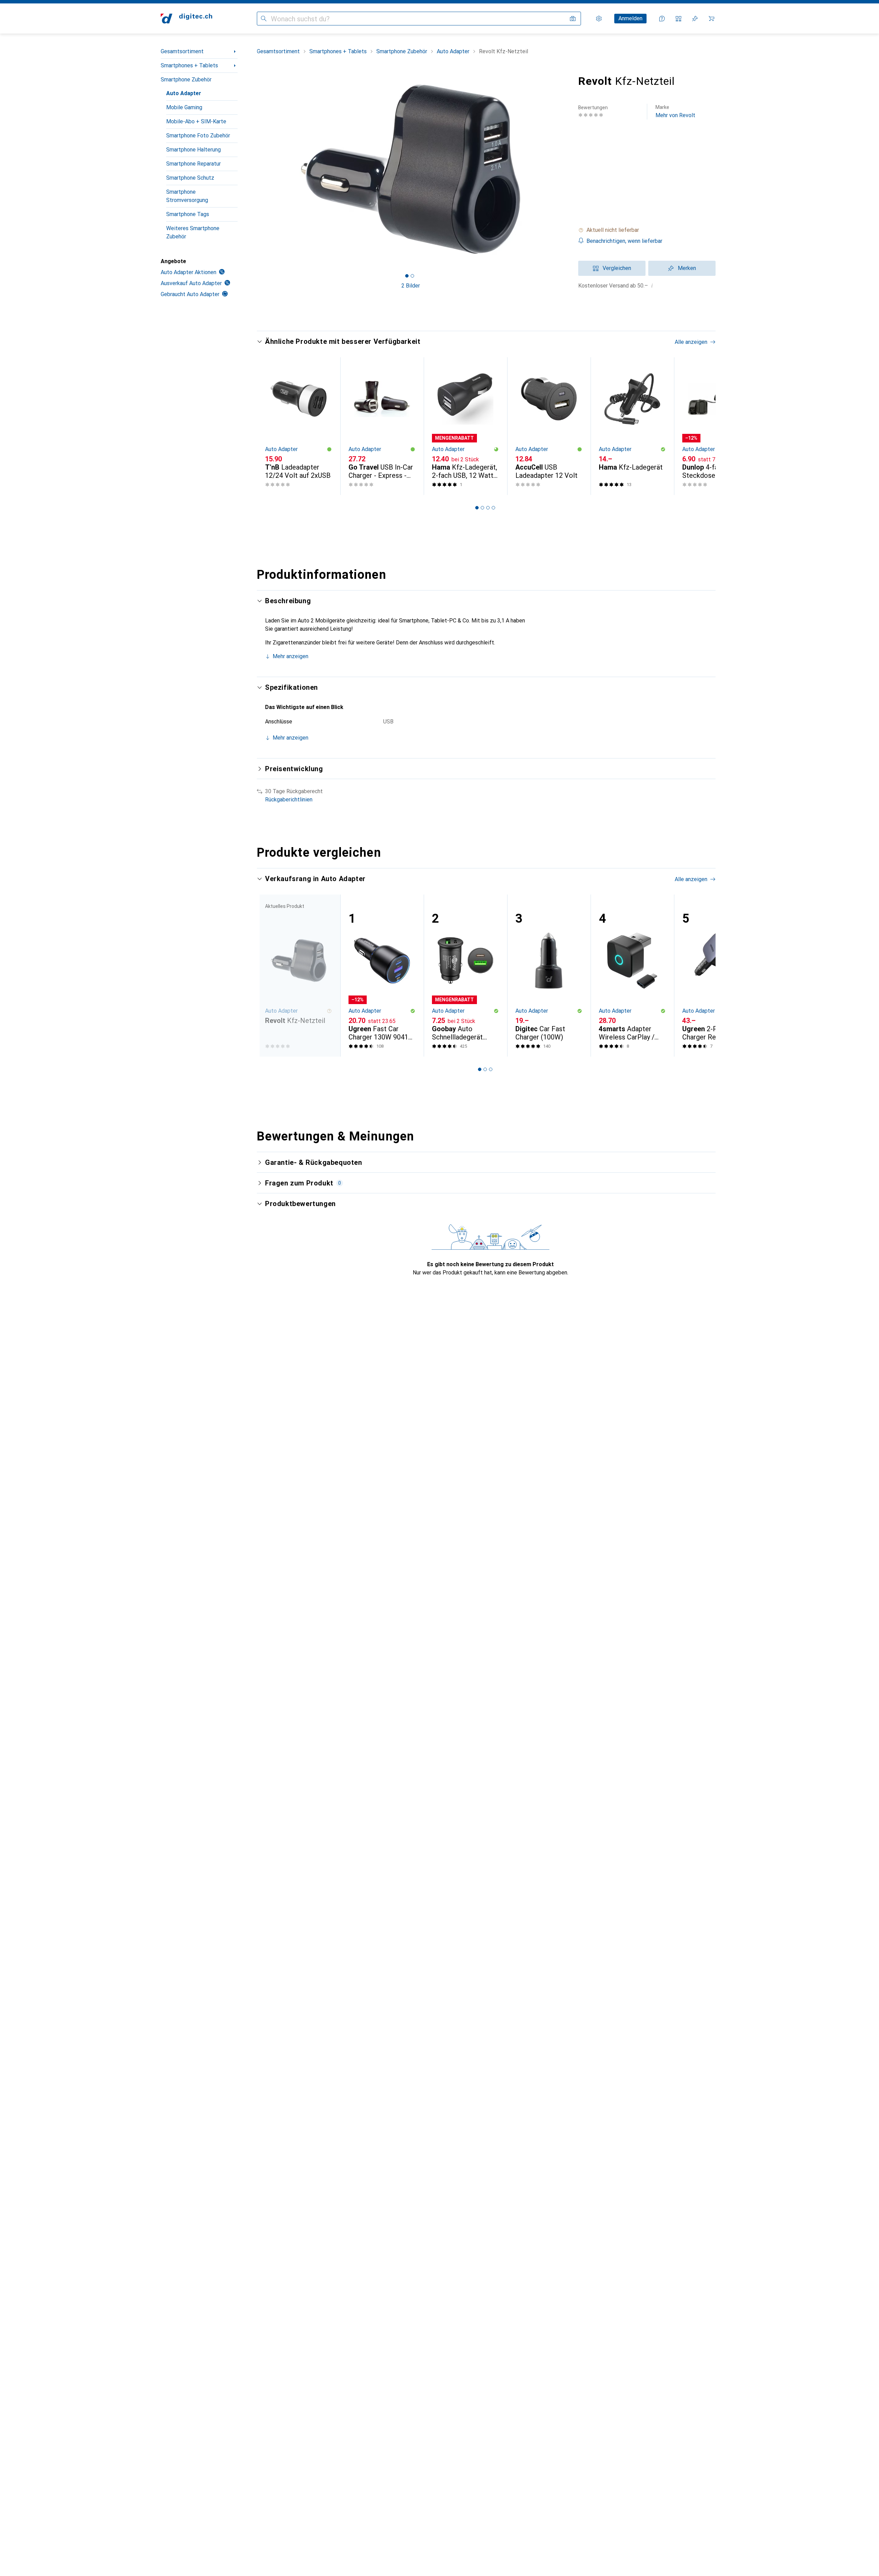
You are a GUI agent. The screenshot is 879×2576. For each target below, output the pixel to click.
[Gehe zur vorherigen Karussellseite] (269, 426)
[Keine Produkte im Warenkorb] (711, 19)
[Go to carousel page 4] (493, 508)
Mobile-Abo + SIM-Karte (196, 121)
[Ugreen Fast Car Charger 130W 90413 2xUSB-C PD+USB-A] (382, 976)
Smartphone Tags (188, 214)
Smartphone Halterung (193, 150)
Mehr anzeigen (290, 656)
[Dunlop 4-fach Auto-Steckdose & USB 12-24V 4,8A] (716, 426)
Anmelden (630, 18)
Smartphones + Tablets (189, 65)
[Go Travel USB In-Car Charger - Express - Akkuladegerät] (382, 426)
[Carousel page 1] (407, 276)
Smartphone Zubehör (186, 80)
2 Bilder (411, 286)
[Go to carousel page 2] (482, 508)
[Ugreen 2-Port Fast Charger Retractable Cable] (716, 976)
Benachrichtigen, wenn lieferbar (624, 241)
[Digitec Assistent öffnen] (662, 19)
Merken (687, 268)
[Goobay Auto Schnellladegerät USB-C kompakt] (465, 976)
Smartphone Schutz (190, 178)
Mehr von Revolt (675, 111)
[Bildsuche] (573, 19)
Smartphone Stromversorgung (187, 196)
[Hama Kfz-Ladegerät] (632, 426)
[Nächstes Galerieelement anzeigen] (566, 169)
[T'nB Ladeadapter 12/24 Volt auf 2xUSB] (299, 426)
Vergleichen (617, 268)
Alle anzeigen (691, 342)
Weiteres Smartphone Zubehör (193, 232)
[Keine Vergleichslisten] (678, 19)
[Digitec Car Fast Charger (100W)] (549, 976)
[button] (647, 230)
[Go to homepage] (186, 19)
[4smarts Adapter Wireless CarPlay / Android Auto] (632, 976)
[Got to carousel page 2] (412, 276)
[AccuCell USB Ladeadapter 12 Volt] (549, 426)
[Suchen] (264, 19)
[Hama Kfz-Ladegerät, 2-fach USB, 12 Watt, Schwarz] (465, 426)
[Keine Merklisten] (695, 19)
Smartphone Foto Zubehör (198, 136)
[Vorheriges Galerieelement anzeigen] (255, 169)
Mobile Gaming (184, 107)
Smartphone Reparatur (193, 164)
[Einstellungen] (599, 19)
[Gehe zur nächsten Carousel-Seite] (703, 426)
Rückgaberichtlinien (289, 800)
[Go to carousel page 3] (488, 508)
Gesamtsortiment (182, 51)
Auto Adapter (184, 93)
